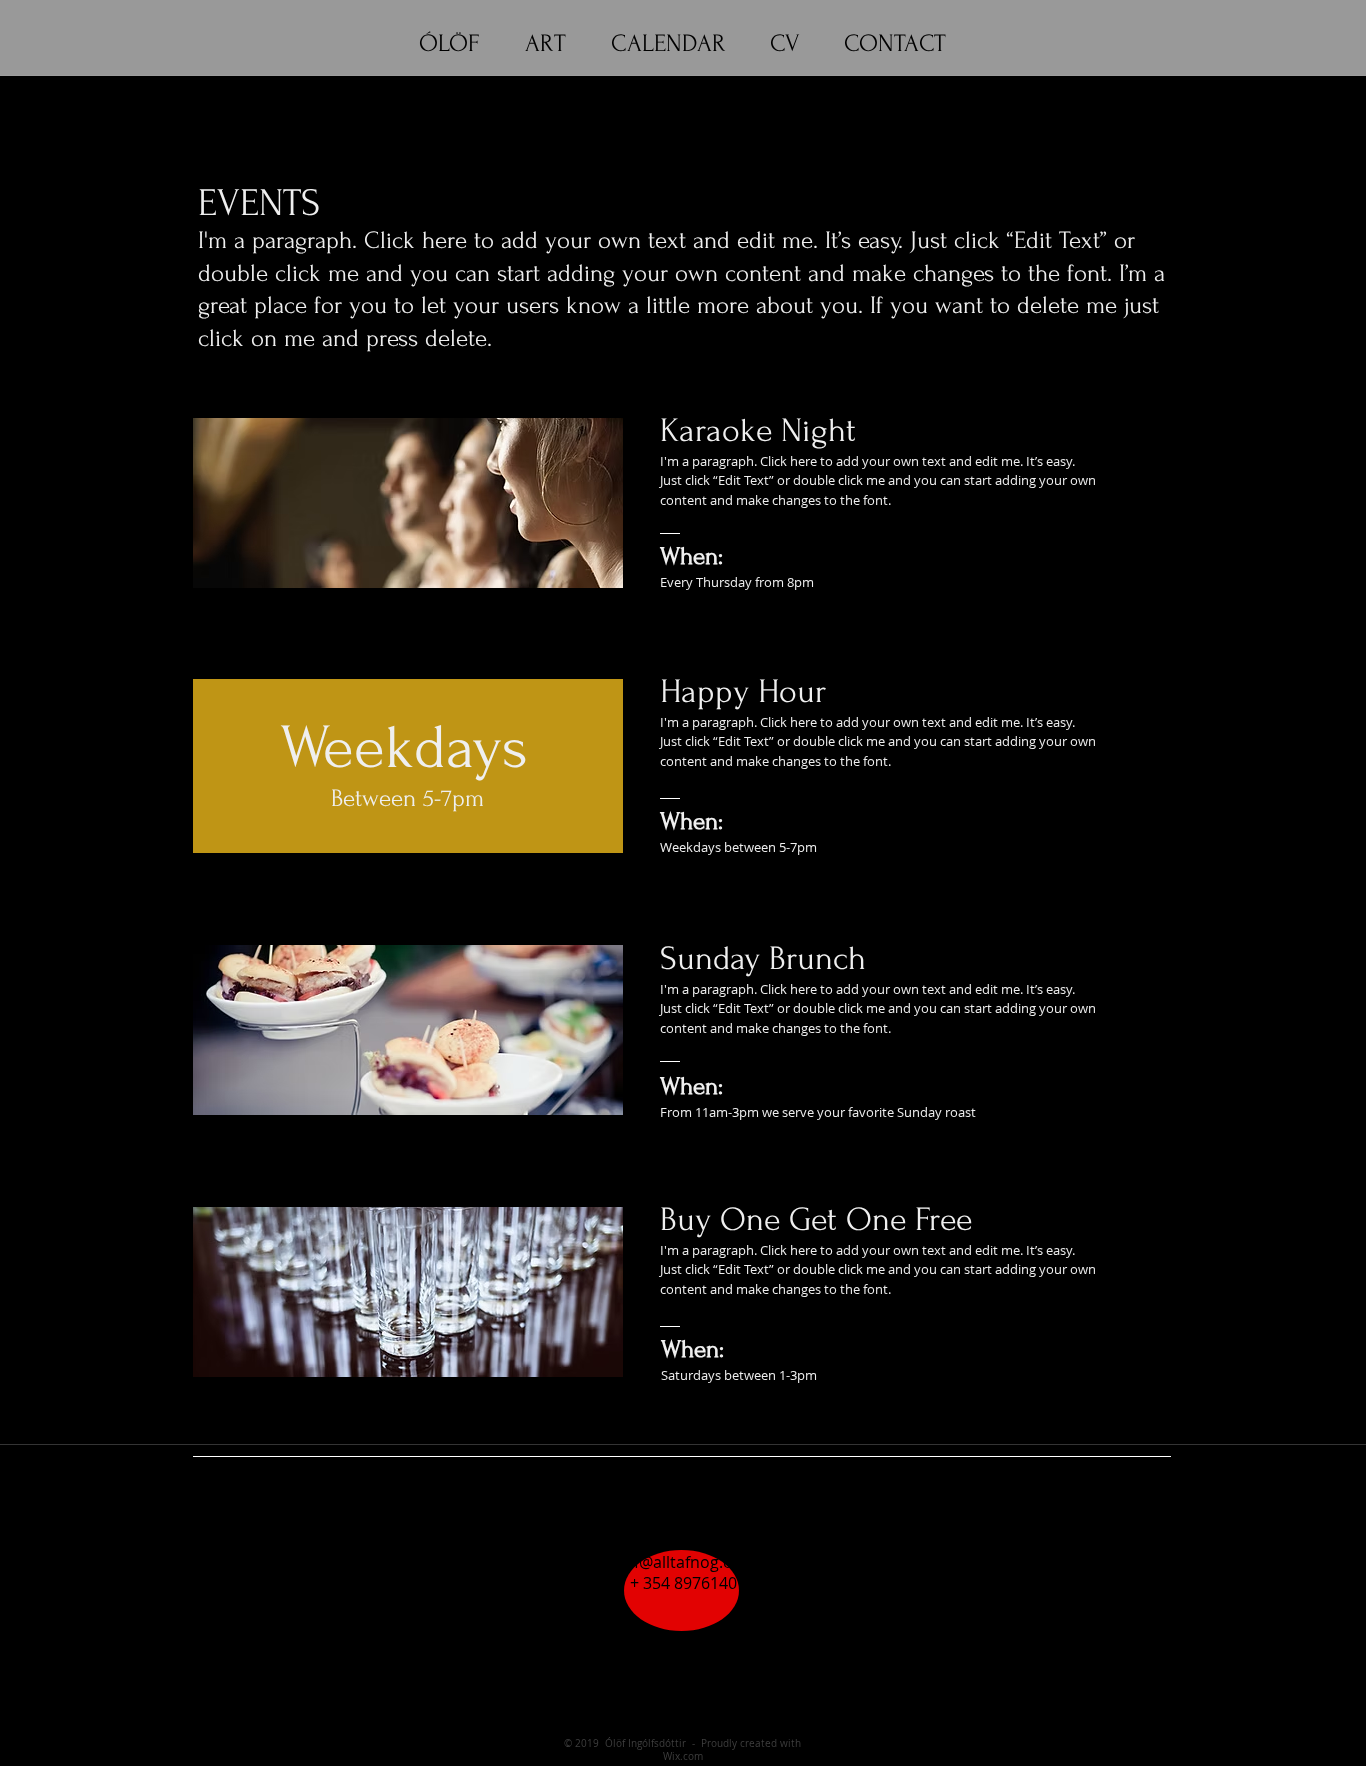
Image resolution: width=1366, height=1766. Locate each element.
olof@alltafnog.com (683, 1562)
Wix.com (683, 1756)
